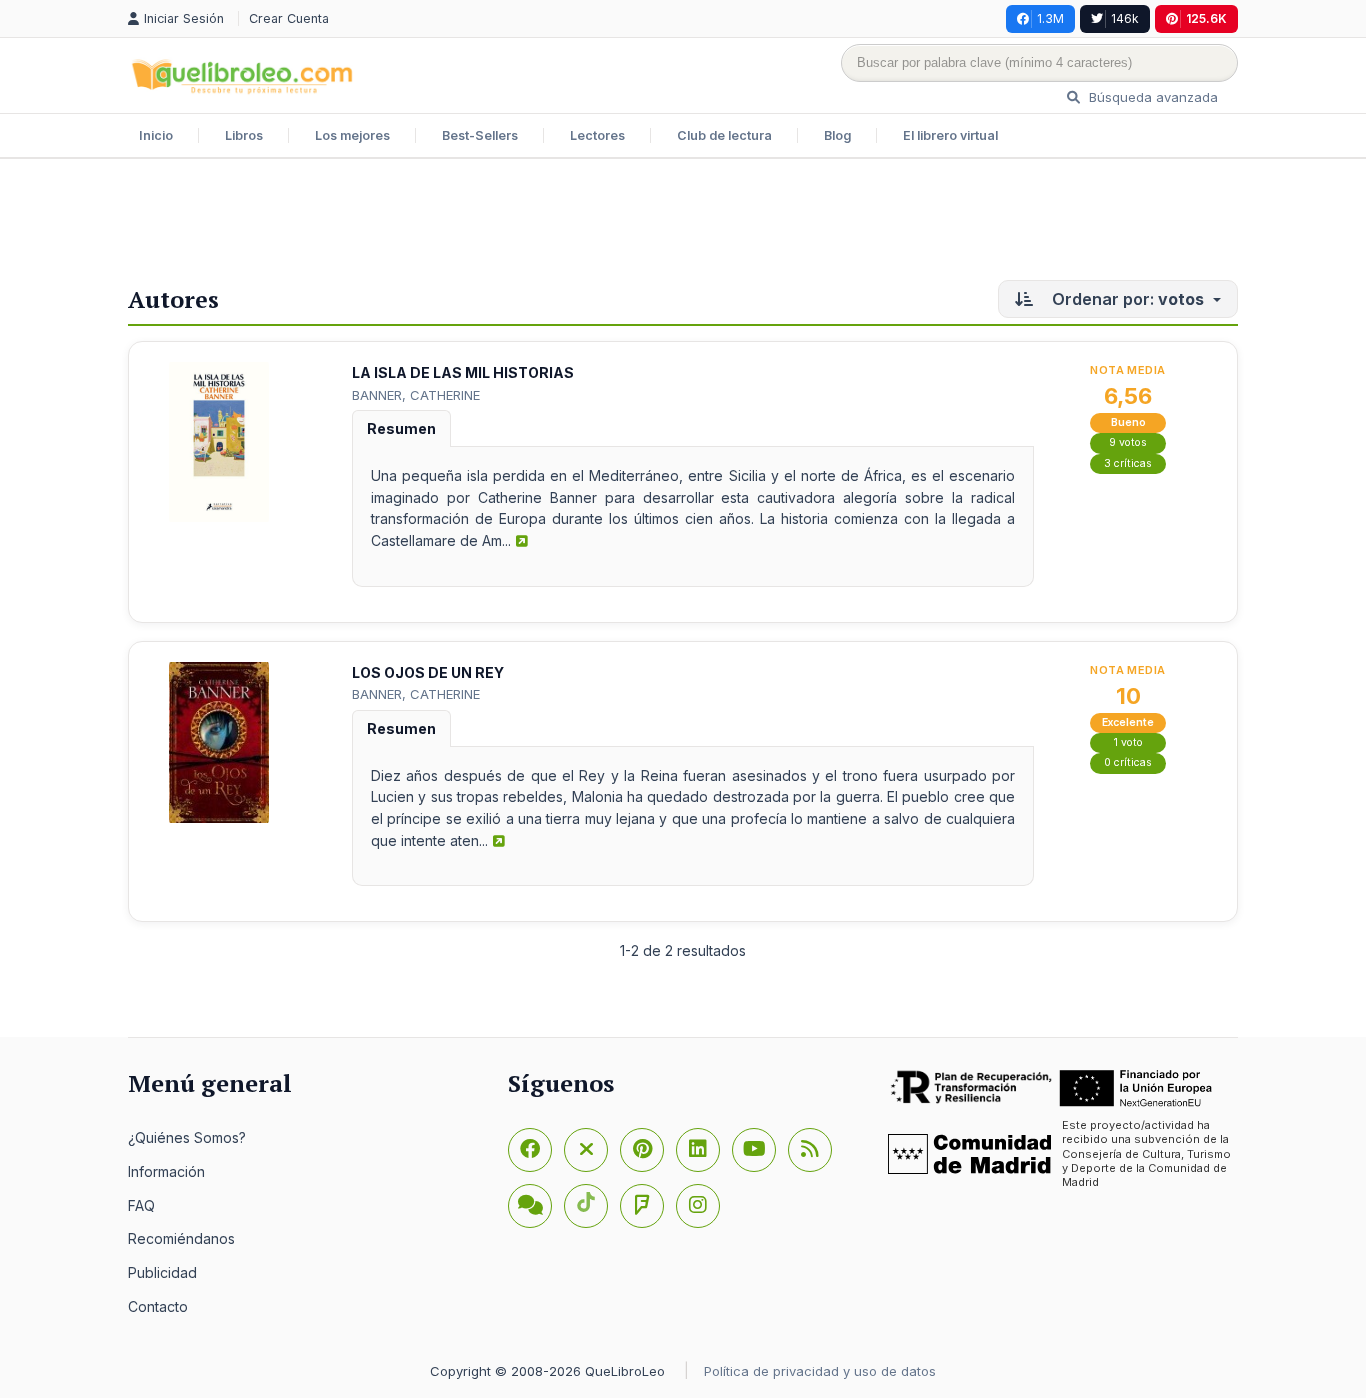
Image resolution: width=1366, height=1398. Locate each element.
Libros (244, 135)
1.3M (1050, 18)
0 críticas (1128, 762)
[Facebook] (530, 1150)
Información (166, 1171)
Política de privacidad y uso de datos (820, 1371)
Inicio (156, 135)
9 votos (1128, 442)
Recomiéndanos (181, 1238)
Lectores (597, 135)
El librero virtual (950, 135)
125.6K (1206, 18)
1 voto (1128, 742)
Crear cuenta (289, 18)
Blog (837, 135)
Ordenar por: (1126, 299)
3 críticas (1128, 463)
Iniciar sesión (186, 18)
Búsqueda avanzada (1151, 97)
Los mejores (352, 135)
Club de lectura (724, 135)
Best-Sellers (480, 135)
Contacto (158, 1306)
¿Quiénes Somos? (187, 1137)
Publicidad (162, 1272)
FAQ (141, 1205)
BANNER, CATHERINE (416, 395)
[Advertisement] (683, 224)
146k (1125, 18)
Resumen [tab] (401, 428)
